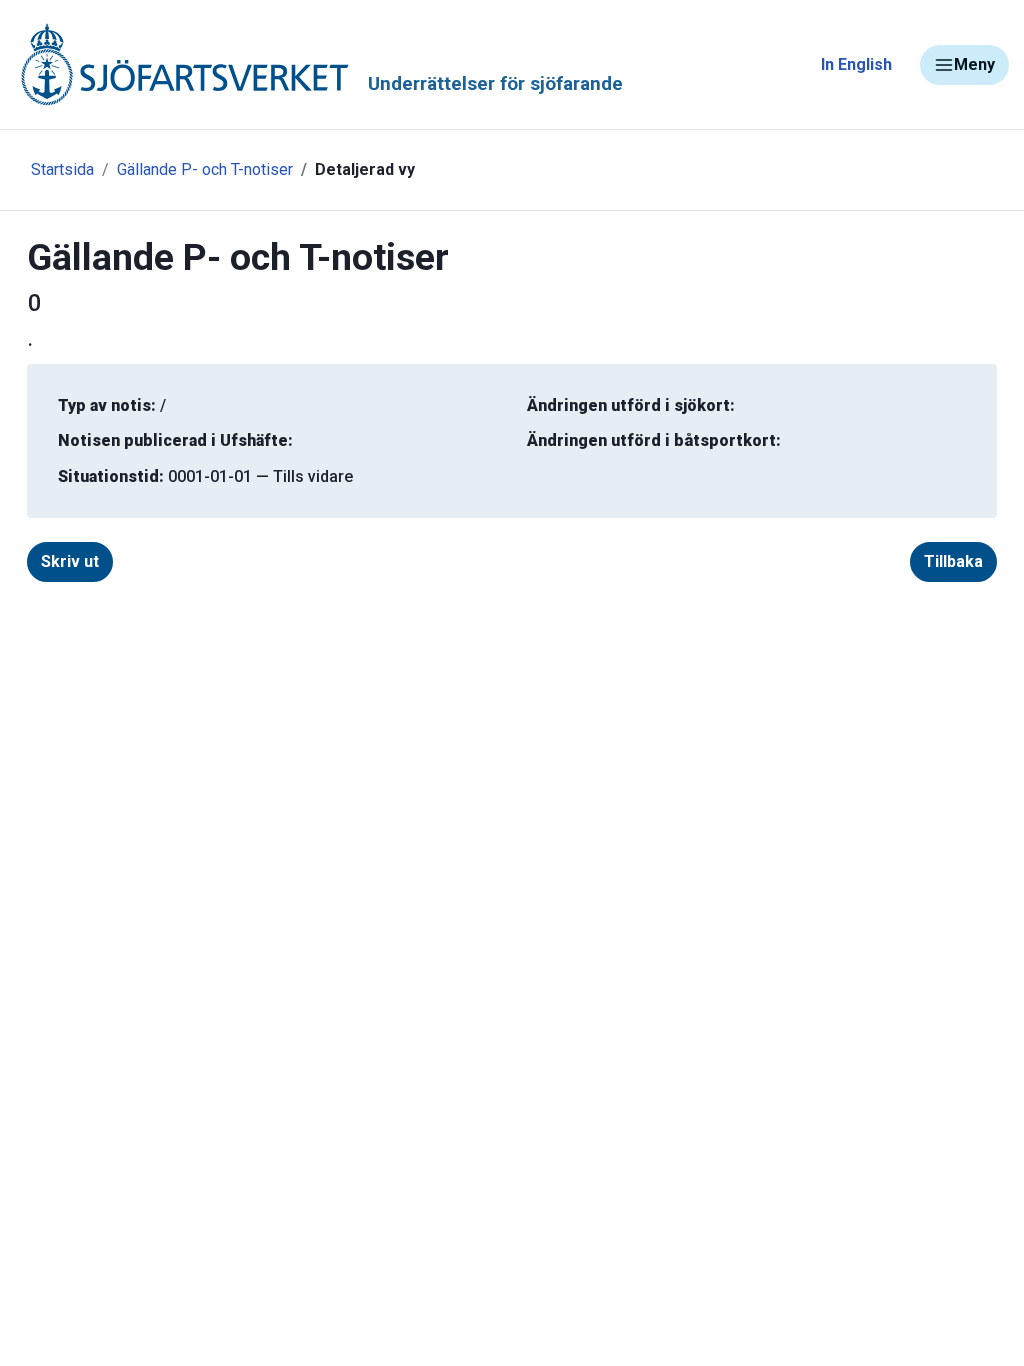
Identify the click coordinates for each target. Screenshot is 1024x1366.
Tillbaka (953, 561)
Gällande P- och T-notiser (205, 169)
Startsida (62, 169)
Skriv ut (70, 561)
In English (856, 64)
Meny (974, 64)
